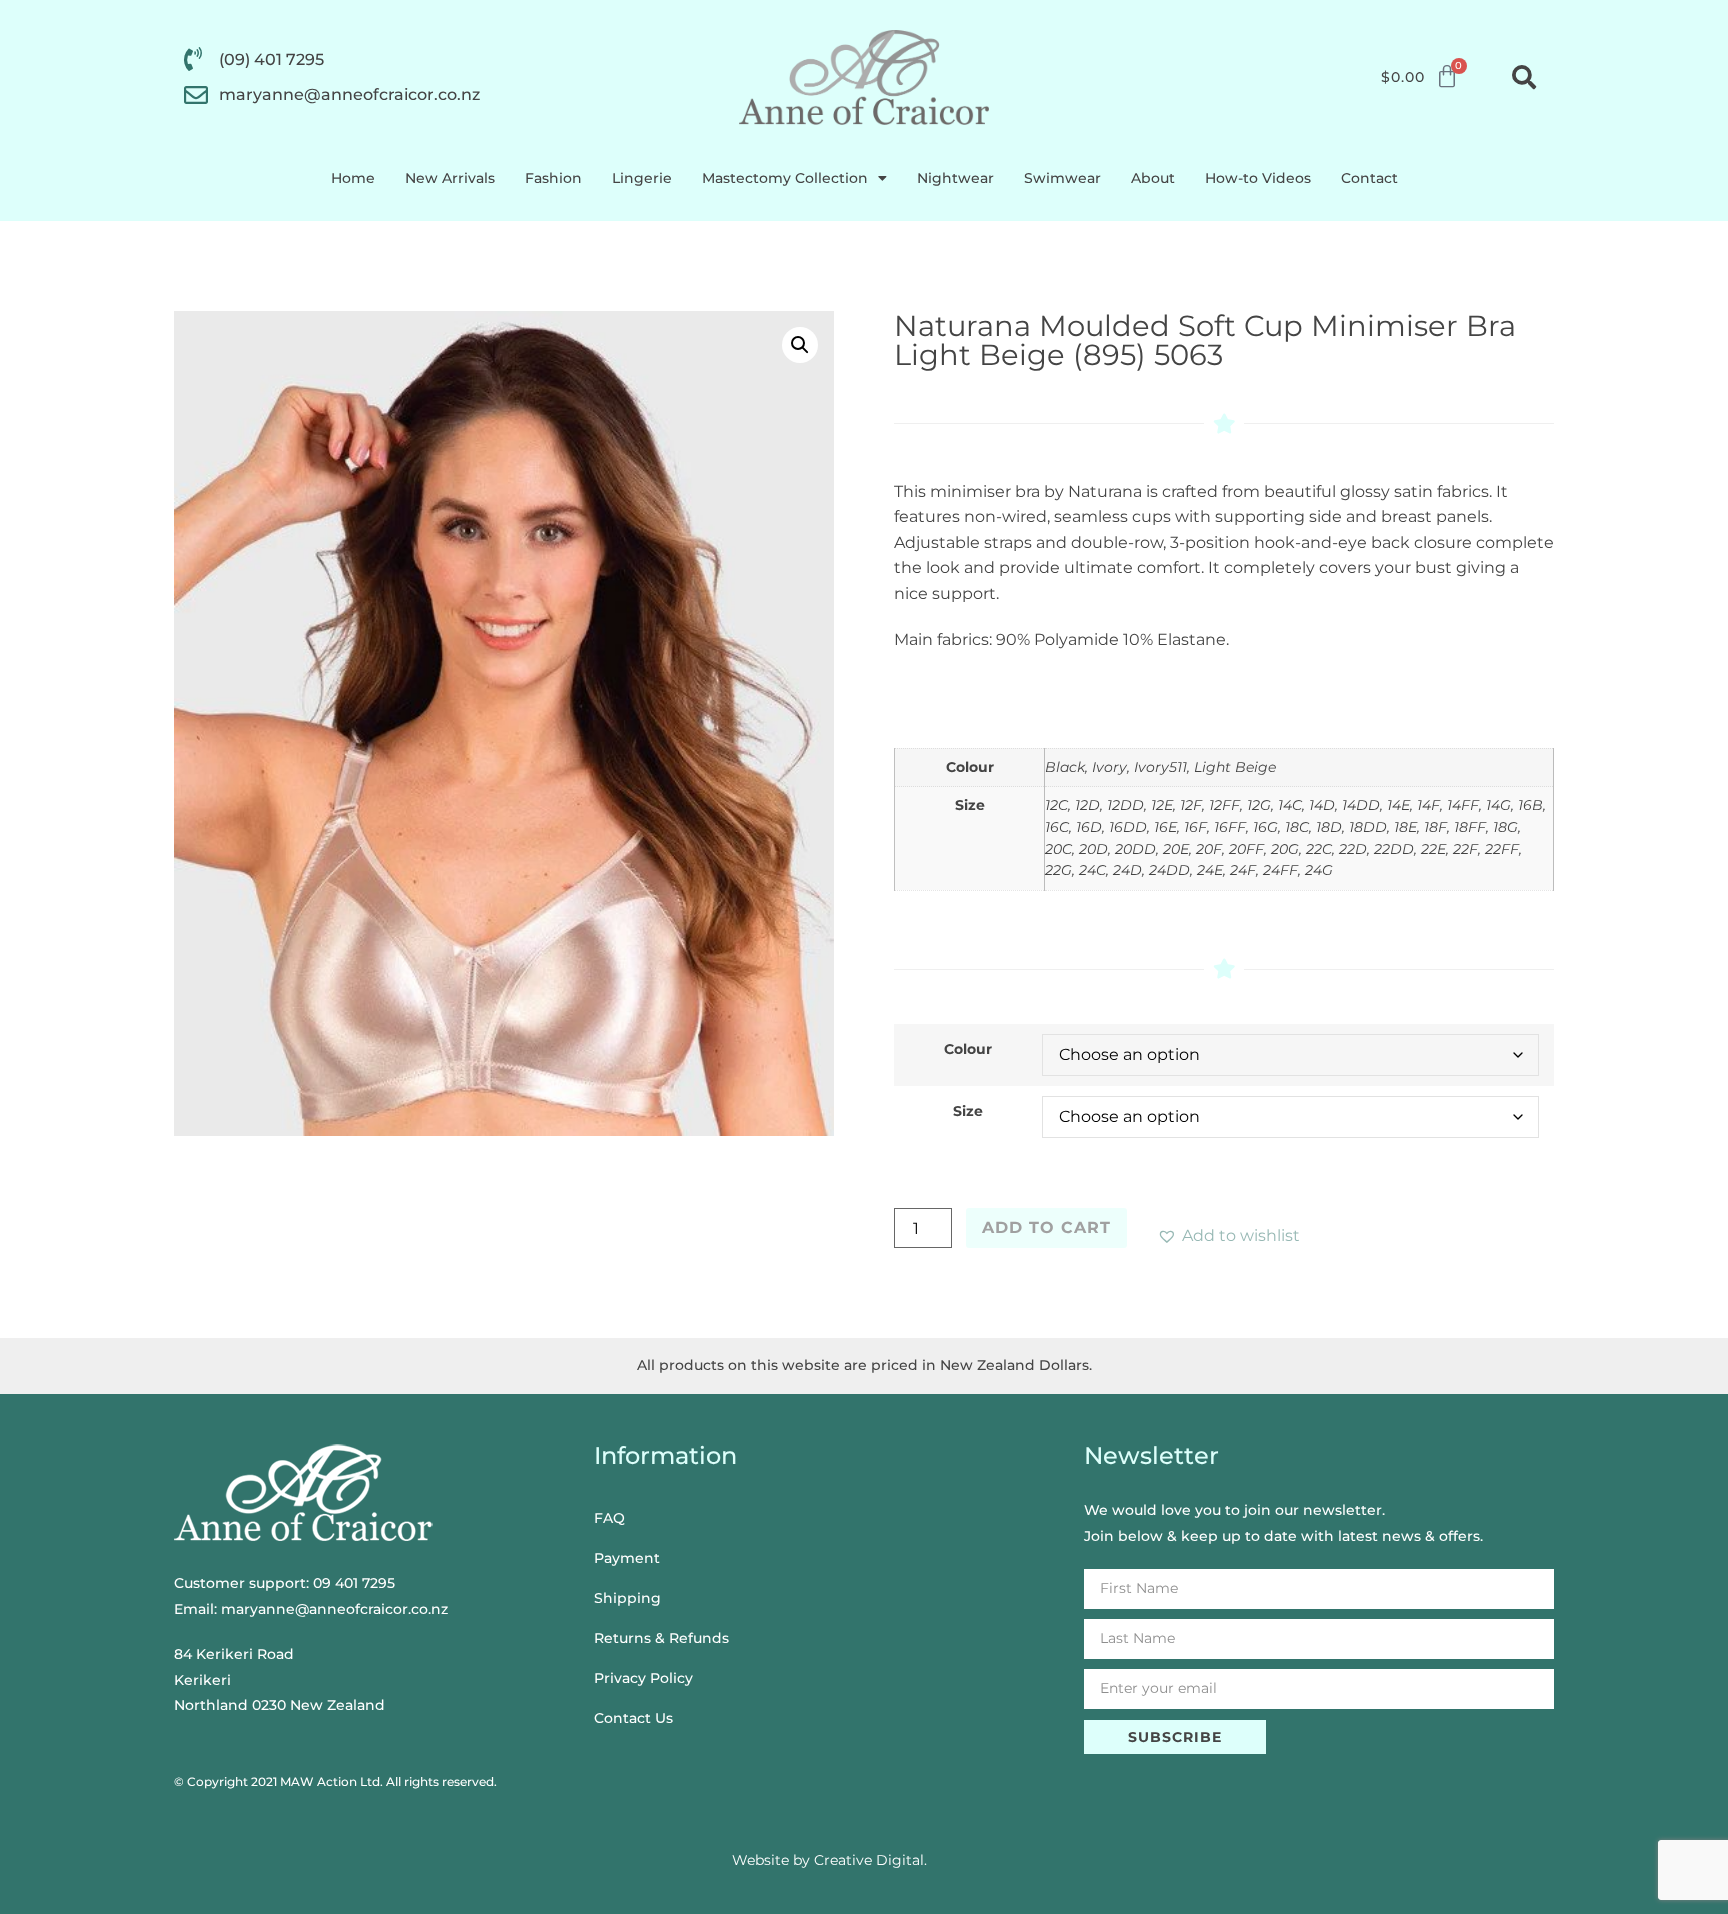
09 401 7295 (354, 1583)
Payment (627, 1558)
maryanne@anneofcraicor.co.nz (334, 1609)
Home (353, 178)
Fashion (553, 178)
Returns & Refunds (661, 1638)
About (1153, 178)
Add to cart (1046, 1227)
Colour (968, 1049)
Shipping (627, 1598)
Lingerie (642, 178)
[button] (1524, 77)
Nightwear (955, 178)
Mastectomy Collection (785, 178)
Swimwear (1062, 178)
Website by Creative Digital (828, 1860)
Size (968, 1111)
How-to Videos (1258, 178)
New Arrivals (450, 178)
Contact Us (633, 1718)
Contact (1369, 178)
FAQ (609, 1518)
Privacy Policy (643, 1678)
